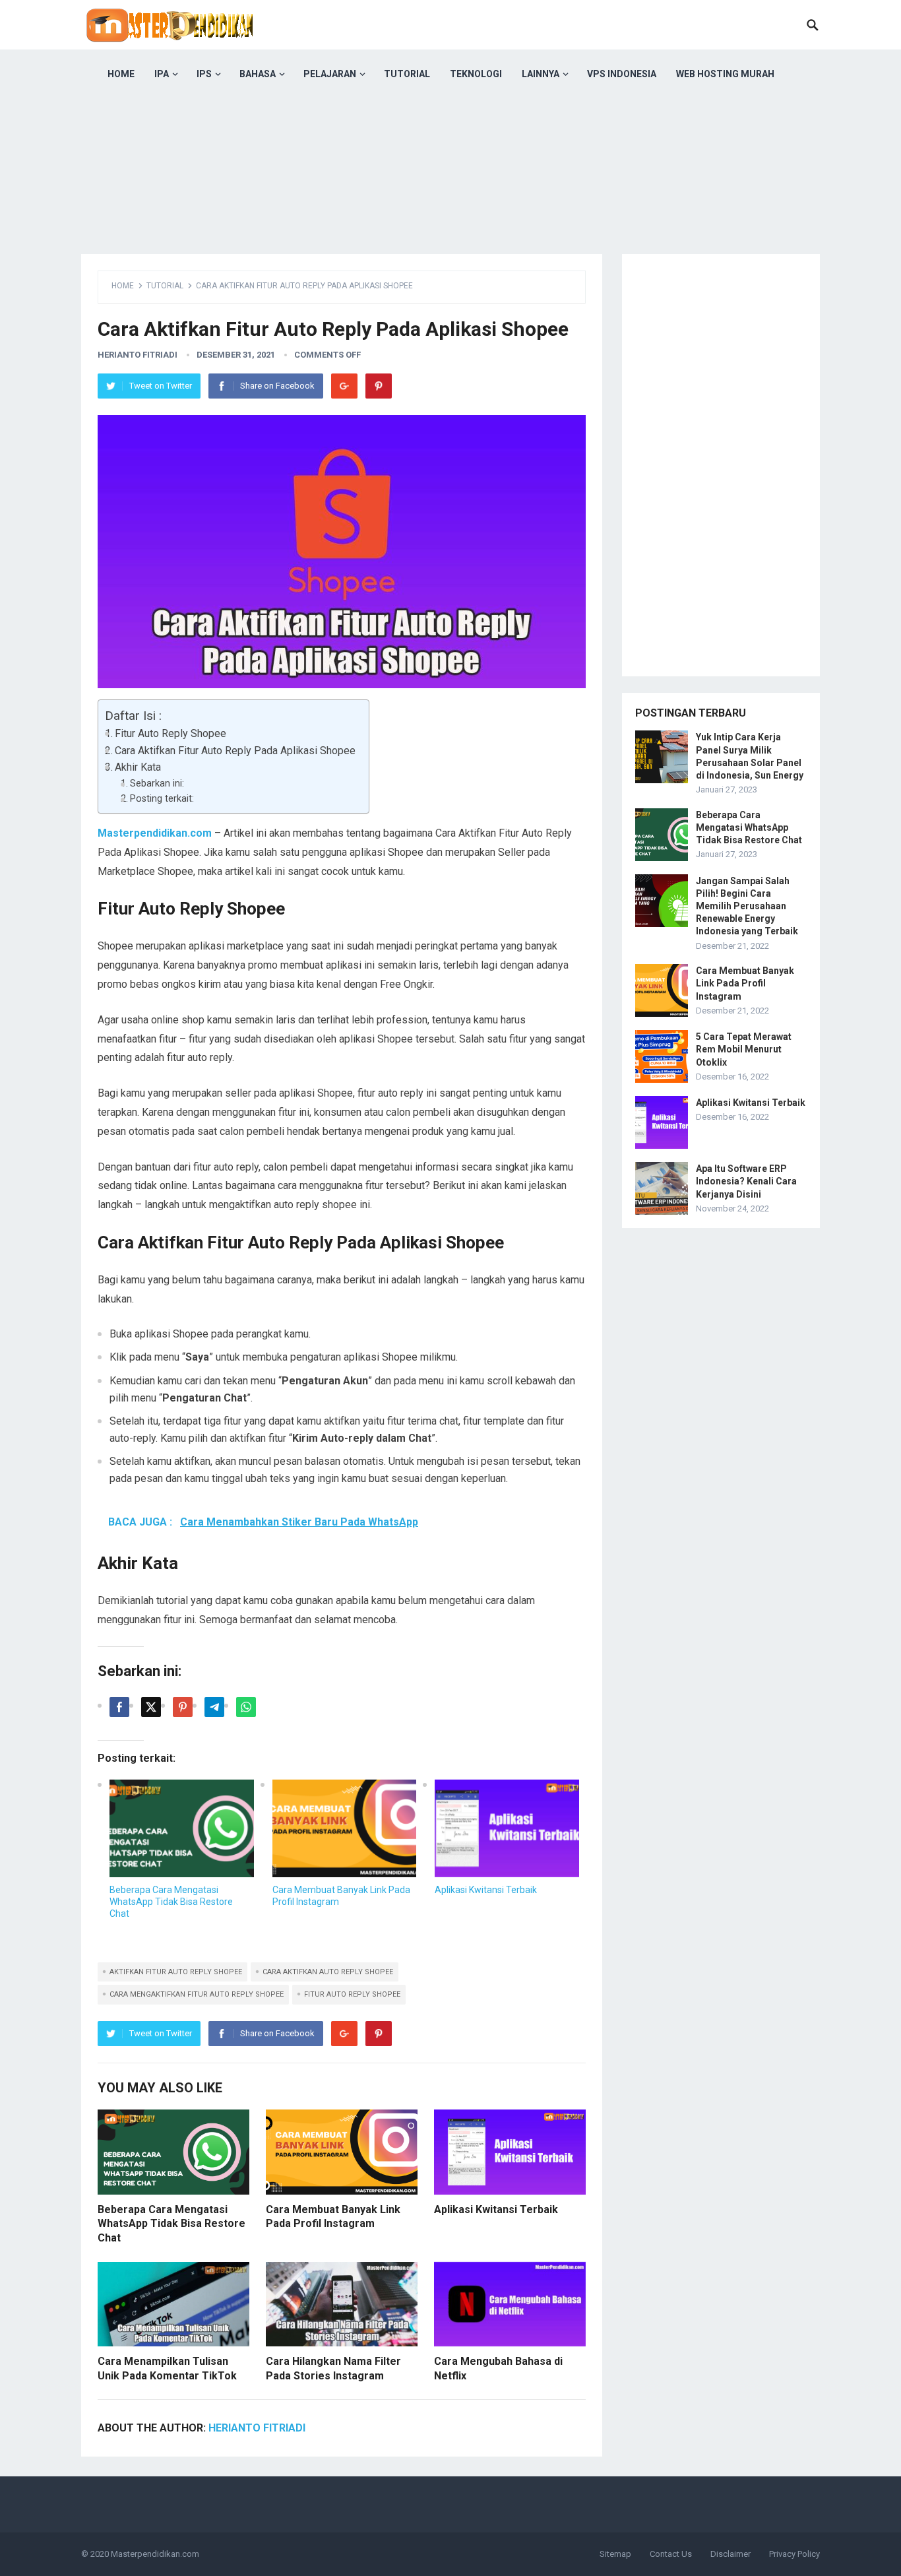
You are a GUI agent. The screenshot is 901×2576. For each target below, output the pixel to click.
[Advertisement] (450, 191)
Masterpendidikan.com (155, 2554)
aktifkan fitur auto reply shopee (176, 1972)
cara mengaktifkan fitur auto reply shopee (197, 1994)
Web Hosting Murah (725, 74)
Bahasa (258, 74)
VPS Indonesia (622, 74)
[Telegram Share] (214, 1707)
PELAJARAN (330, 74)
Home (123, 286)
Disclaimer (730, 2554)
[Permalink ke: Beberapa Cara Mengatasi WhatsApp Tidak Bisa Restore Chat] (182, 1828)
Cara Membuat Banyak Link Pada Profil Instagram (745, 983)
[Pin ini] (183, 1707)
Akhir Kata (138, 767)
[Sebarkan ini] (119, 1707)
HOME (121, 74)
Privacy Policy (794, 2554)
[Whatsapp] (246, 1707)
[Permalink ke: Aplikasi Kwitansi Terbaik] (507, 1828)
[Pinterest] (379, 386)
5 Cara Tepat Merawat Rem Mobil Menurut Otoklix (744, 1049)
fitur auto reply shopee (352, 1994)
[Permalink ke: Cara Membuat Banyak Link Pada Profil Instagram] (345, 1828)
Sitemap (615, 2554)
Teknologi (476, 74)
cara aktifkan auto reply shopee (328, 1972)
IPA (162, 74)
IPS (204, 74)
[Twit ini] (151, 1707)
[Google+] (344, 386)
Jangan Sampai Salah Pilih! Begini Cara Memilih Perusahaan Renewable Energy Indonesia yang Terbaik (747, 906)
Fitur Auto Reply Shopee (171, 733)
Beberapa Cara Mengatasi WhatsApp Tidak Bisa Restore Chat (171, 1902)
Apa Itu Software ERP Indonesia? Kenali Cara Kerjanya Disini (746, 1181)
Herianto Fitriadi (138, 355)
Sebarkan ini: (157, 784)
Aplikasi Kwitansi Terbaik (486, 1890)
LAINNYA (541, 74)
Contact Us (671, 2554)
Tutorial (407, 74)
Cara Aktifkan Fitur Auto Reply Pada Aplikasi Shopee (235, 751)
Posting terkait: (162, 799)
